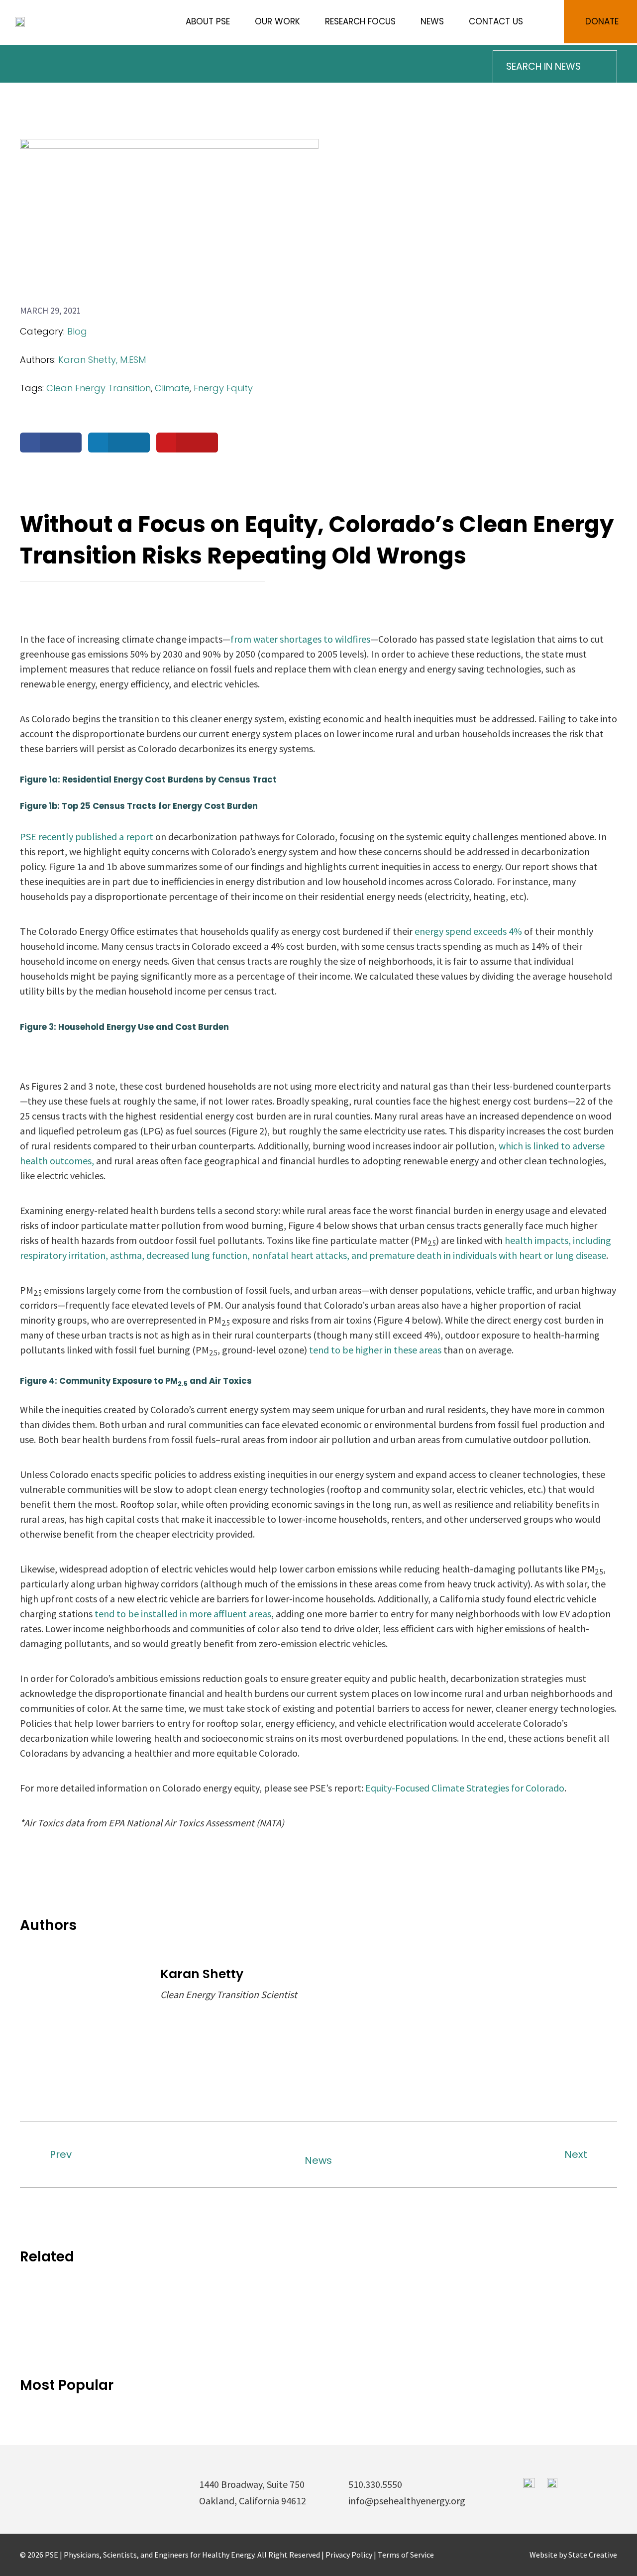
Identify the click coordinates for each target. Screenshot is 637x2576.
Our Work (277, 21)
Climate (172, 388)
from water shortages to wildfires (300, 639)
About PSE (208, 21)
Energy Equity (223, 388)
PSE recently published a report (87, 837)
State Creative (593, 2555)
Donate (602, 21)
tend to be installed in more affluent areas (183, 1614)
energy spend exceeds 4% (468, 931)
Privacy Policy (350, 2555)
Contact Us (496, 21)
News (432, 21)
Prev (61, 2154)
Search (543, 22)
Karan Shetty (202, 1974)
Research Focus (360, 21)
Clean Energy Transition (99, 388)
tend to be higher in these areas (375, 1350)
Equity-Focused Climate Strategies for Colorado (465, 1788)
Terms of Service (406, 2555)
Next (576, 2154)
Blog (77, 331)
